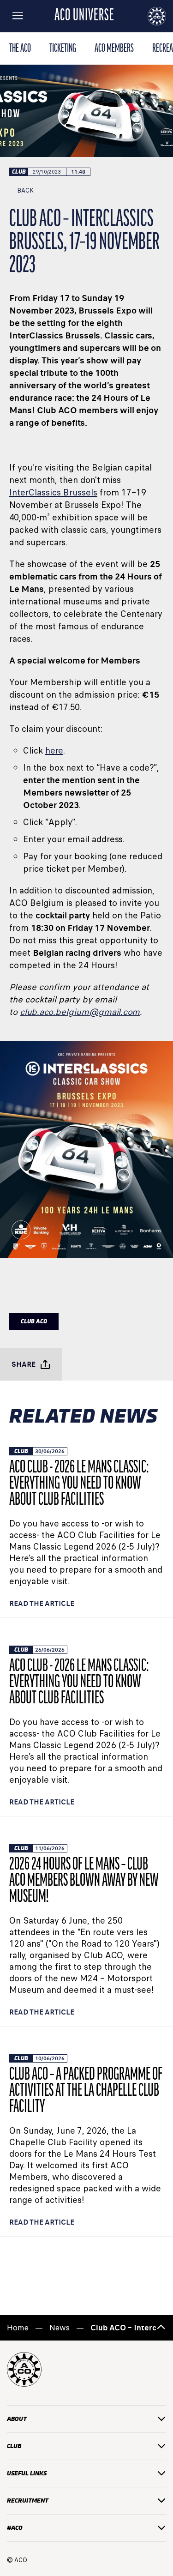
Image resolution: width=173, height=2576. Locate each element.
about (17, 2419)
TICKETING (63, 49)
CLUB (14, 2446)
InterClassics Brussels (53, 492)
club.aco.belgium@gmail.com (80, 1012)
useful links (27, 2473)
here (54, 751)
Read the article (42, 1603)
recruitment (28, 2501)
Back (25, 190)
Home (18, 2328)
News (60, 2328)
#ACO (15, 2528)
